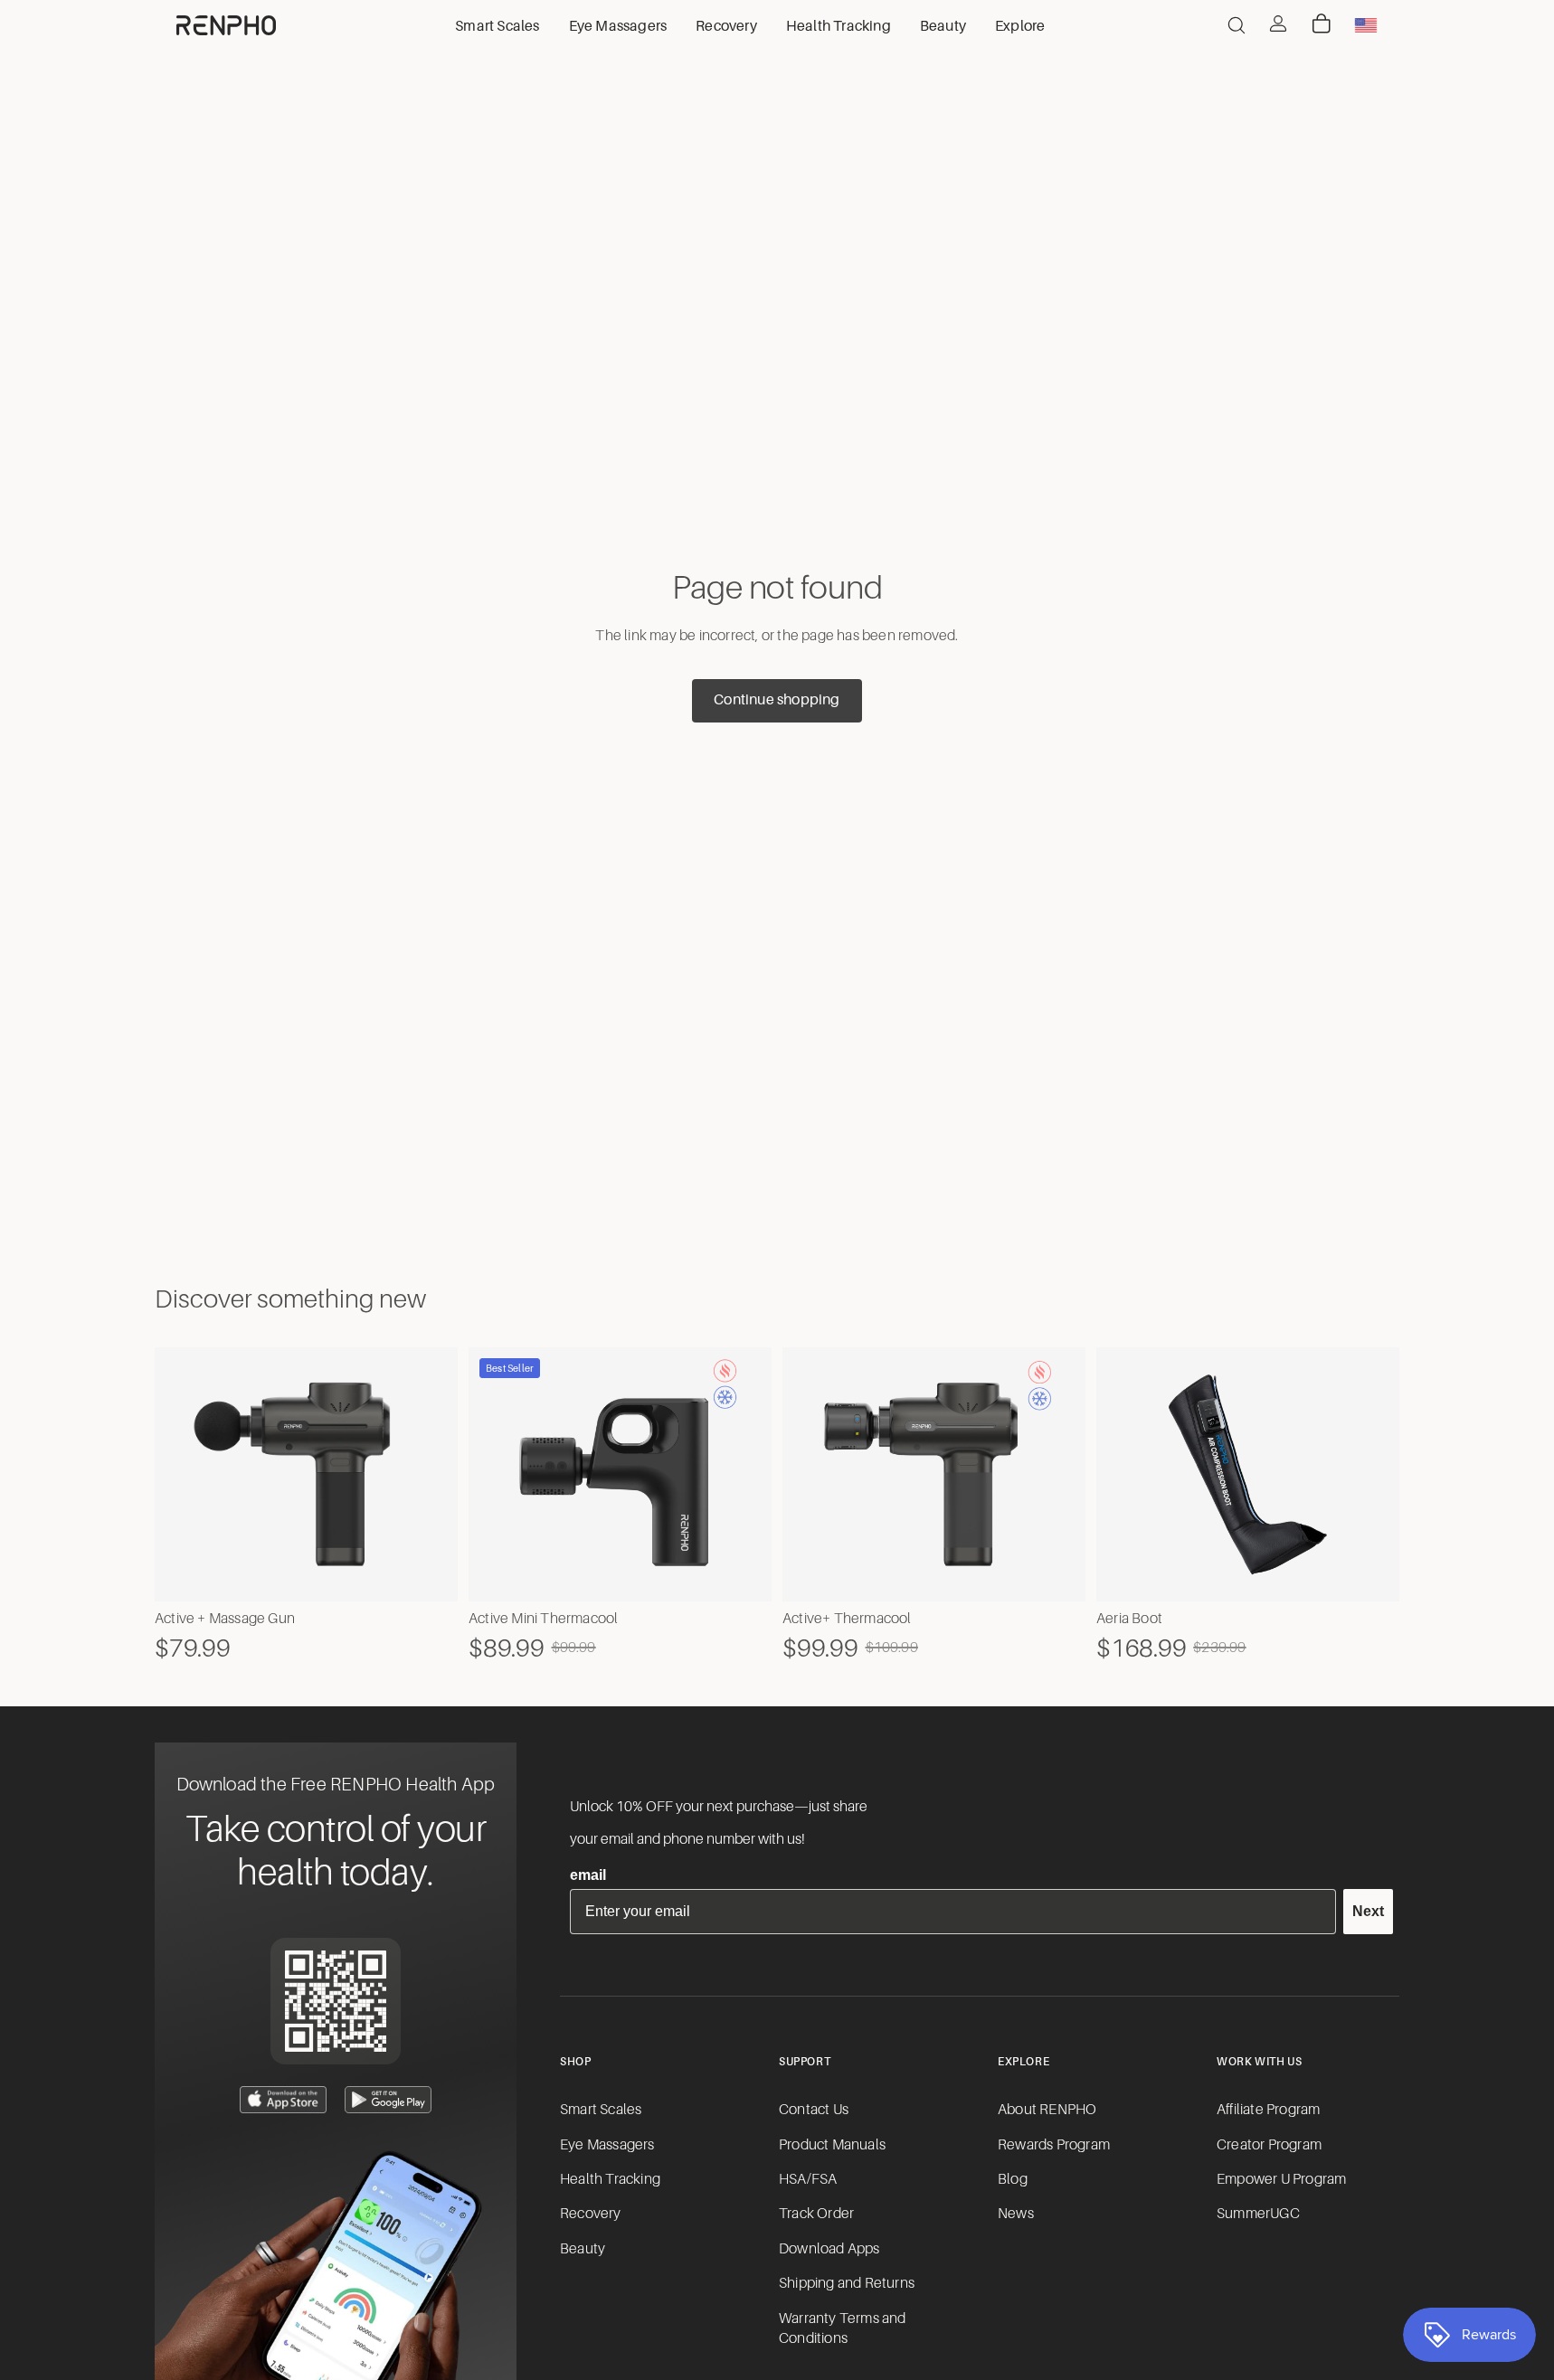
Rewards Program (1054, 2145)
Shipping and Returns (847, 2283)
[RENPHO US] (226, 25)
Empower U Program (1281, 2179)
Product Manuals (832, 2145)
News (1016, 2214)
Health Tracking (610, 2179)
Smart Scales (601, 2110)
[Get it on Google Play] (388, 2100)
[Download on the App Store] (283, 2100)
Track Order (816, 2214)
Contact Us (814, 2110)
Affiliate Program (1268, 2110)
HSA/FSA (808, 2179)
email (588, 1875)
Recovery (591, 2214)
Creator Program (1269, 2145)
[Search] (1237, 25)
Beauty (583, 2249)
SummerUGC (1258, 2214)
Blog (1013, 2179)
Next (1368, 1911)
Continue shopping (777, 700)
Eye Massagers (607, 2145)
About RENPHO (1047, 2110)
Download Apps (829, 2249)
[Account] (1278, 24)
